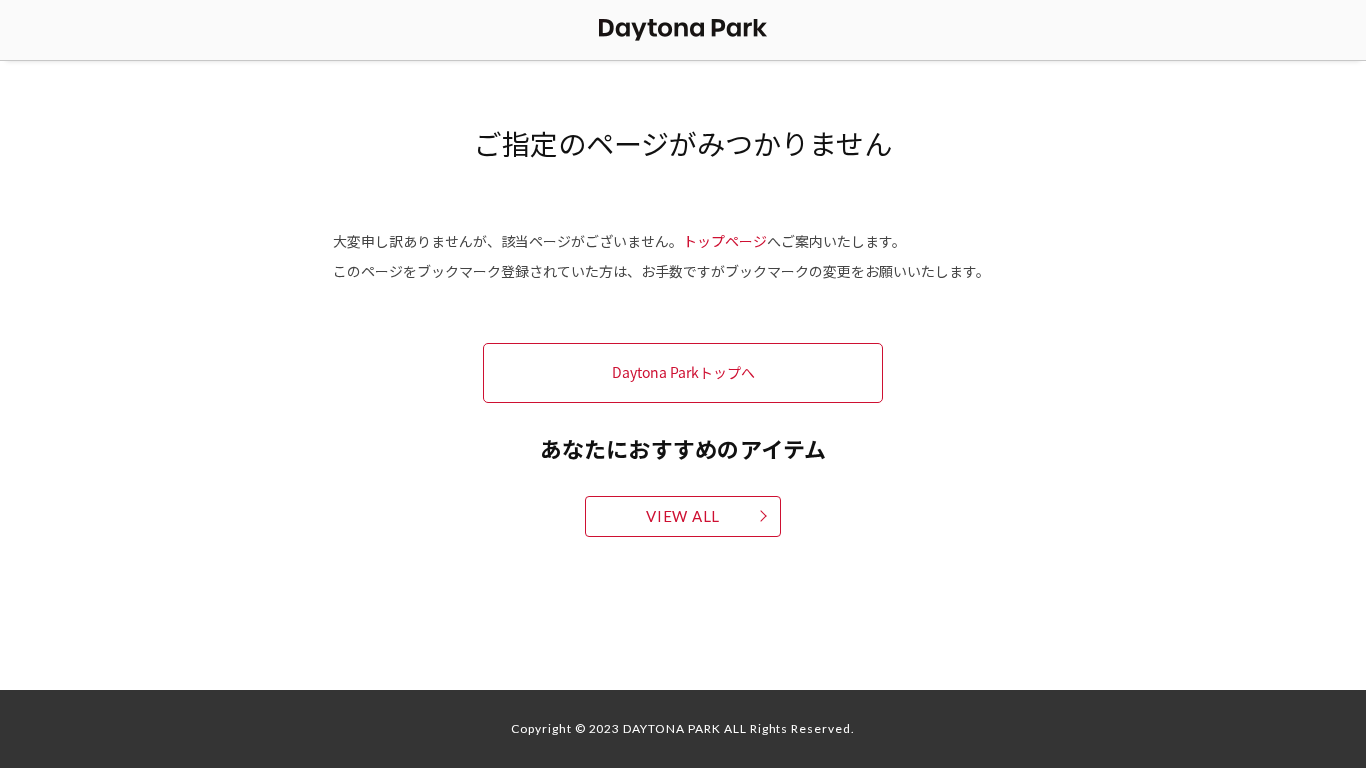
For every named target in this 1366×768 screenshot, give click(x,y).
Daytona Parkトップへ (683, 372)
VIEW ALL (683, 516)
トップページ (725, 241)
